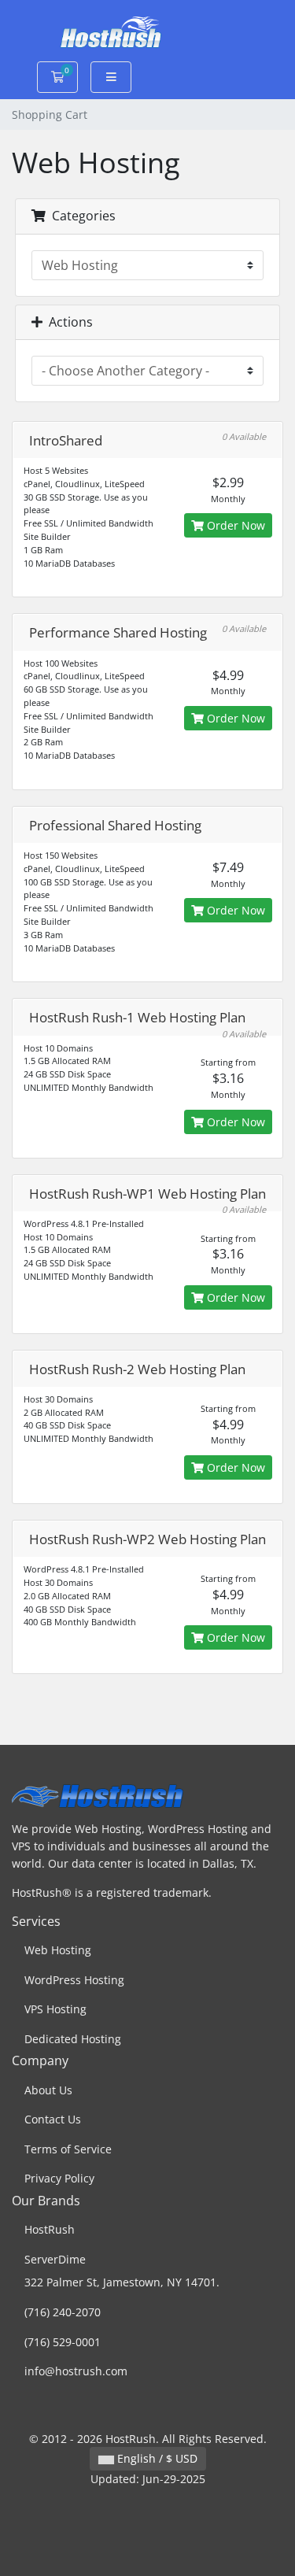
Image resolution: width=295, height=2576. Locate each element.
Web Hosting (58, 1950)
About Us (48, 2090)
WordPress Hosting (74, 1980)
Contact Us (53, 2119)
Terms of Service (68, 2149)
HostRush (50, 2229)
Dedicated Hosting (73, 2039)
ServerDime (55, 2259)
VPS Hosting (55, 2009)
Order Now (234, 525)
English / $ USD (156, 2458)
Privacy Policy (59, 2178)
